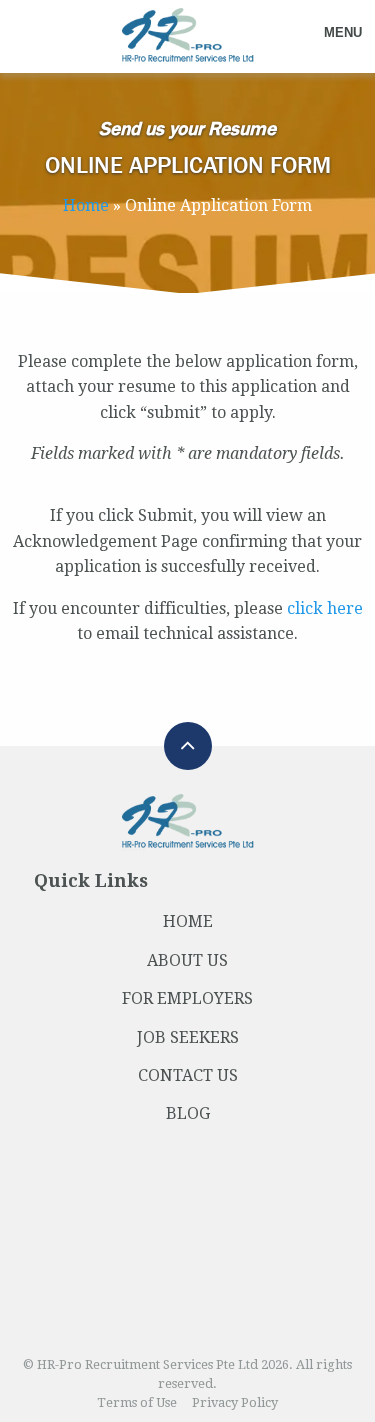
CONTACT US (188, 1075)
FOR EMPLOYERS (187, 998)
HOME (188, 921)
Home (86, 205)
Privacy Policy (235, 1402)
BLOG (188, 1113)
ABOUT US (187, 960)
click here (325, 608)
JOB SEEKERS (188, 1037)
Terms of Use (137, 1402)
